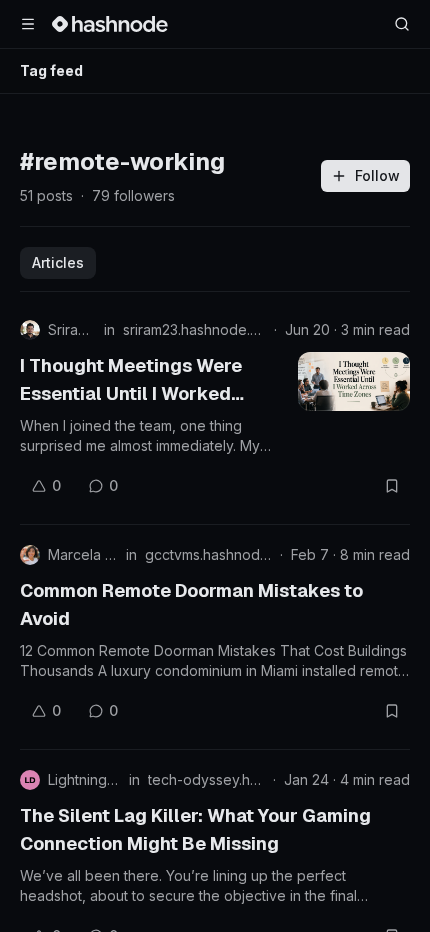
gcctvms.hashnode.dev (208, 554)
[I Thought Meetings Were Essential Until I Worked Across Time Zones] (354, 381)
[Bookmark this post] (392, 486)
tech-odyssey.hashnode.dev (206, 779)
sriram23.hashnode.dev (194, 329)
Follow (377, 175)
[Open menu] (28, 24)
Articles (58, 262)
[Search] (402, 24)
